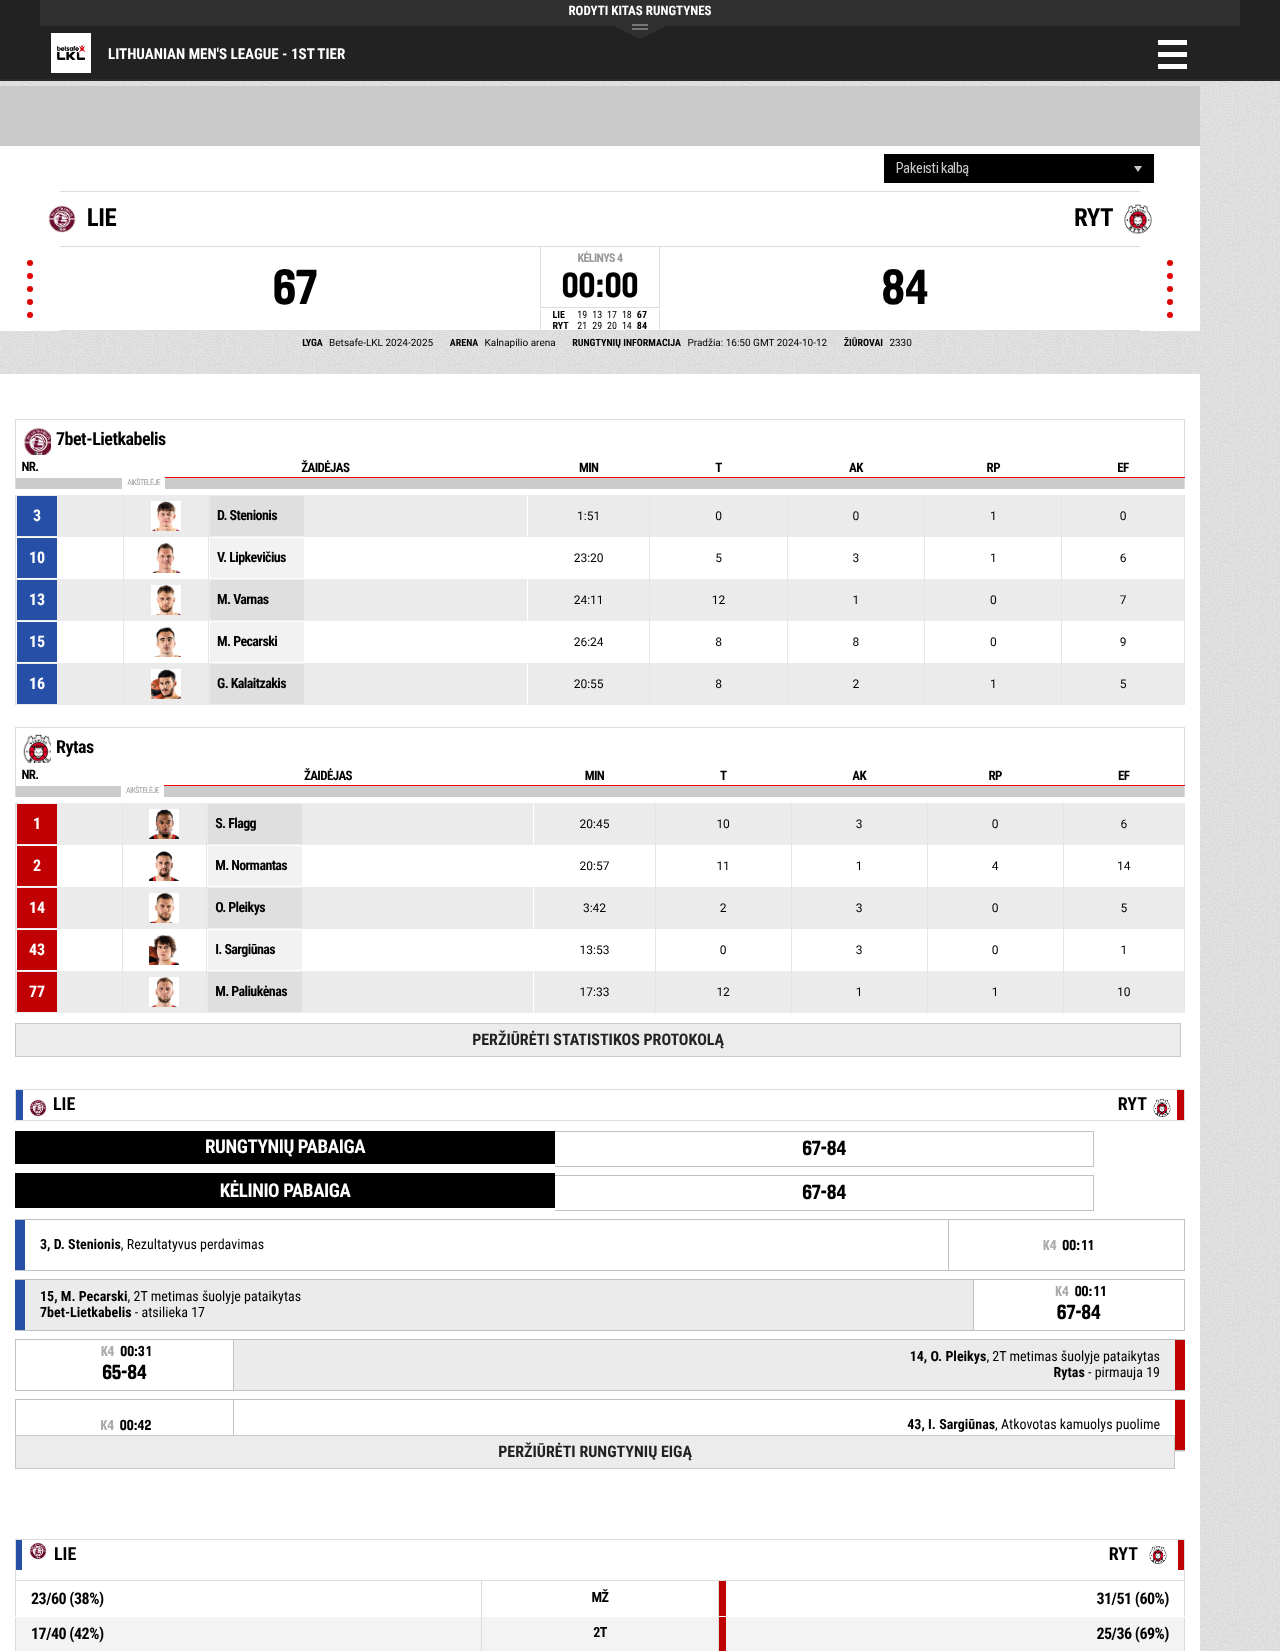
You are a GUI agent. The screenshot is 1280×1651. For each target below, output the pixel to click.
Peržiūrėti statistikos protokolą (598, 1039)
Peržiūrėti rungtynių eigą (595, 1451)
